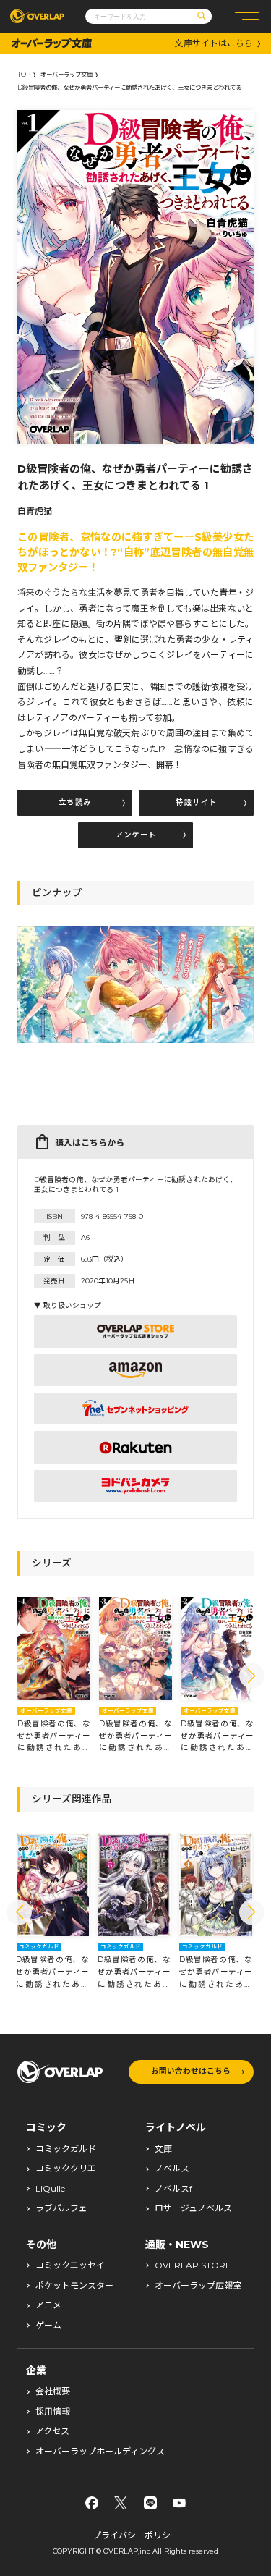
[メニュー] (247, 16)
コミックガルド (66, 2149)
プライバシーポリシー (136, 2535)
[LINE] (150, 2503)
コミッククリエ (66, 2169)
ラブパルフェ (61, 2208)
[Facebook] (92, 2503)
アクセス (52, 2431)
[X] (121, 2503)
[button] (252, 1676)
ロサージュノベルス (193, 2208)
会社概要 (53, 2391)
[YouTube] (179, 2503)
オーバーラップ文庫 (66, 75)
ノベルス (172, 2169)
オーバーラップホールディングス (100, 2452)
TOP (24, 75)
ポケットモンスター (74, 2286)
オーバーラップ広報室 (198, 2286)
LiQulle (50, 2189)
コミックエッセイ (70, 2265)
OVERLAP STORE (193, 2265)
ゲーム (48, 2326)
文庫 (163, 2149)
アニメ (48, 2305)
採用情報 (53, 2412)
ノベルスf (173, 2189)
